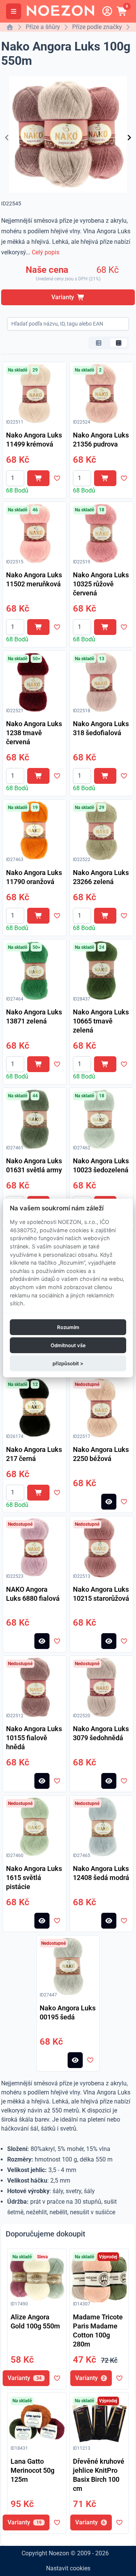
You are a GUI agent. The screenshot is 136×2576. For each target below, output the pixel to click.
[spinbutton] (15, 478)
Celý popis (46, 252)
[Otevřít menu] (14, 11)
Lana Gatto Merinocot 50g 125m (32, 2470)
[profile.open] (107, 11)
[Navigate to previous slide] (7, 138)
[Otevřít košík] (122, 11)
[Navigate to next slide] (129, 138)
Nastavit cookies (68, 2568)
